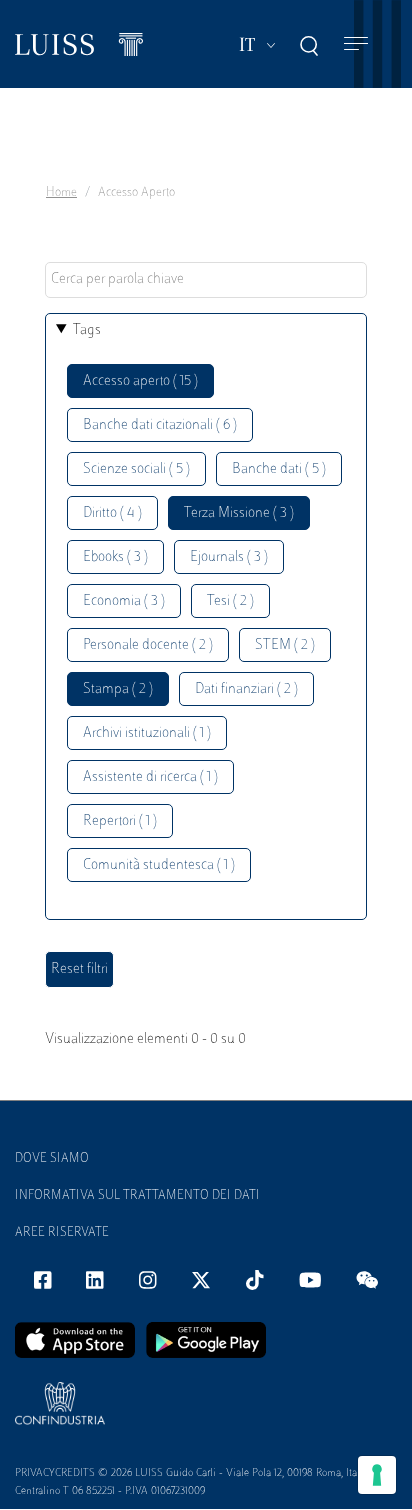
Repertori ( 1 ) (120, 821)
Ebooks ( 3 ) (115, 557)
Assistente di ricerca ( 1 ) (150, 777)
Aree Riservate (62, 1233)
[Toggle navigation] (356, 44)
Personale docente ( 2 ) (148, 645)
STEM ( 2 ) (285, 645)
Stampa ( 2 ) (118, 689)
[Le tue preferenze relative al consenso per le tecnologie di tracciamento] (377, 1475)
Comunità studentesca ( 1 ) (159, 865)
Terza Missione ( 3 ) (239, 513)
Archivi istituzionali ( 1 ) (147, 733)
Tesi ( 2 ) (230, 601)
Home (61, 193)
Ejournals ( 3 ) (229, 557)
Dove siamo (52, 1159)
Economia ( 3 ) (124, 601)
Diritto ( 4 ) (112, 513)
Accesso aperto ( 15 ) (140, 381)
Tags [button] (87, 330)
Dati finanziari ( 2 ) (246, 689)
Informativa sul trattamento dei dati (137, 1196)
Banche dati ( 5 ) (279, 469)
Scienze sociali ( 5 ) (136, 469)
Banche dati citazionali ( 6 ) (160, 425)
